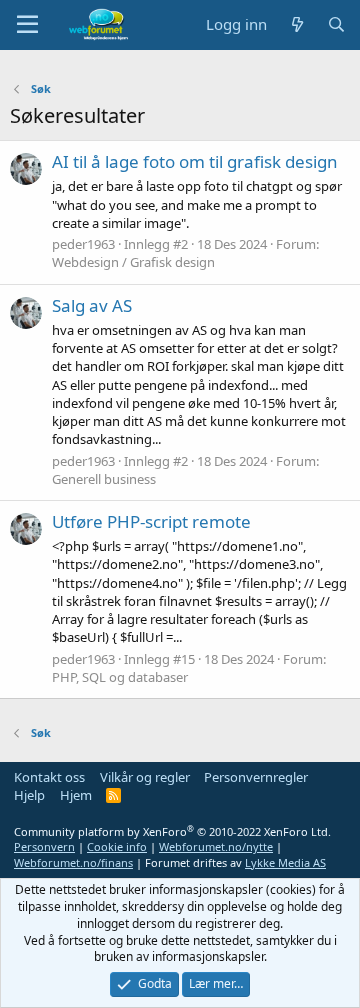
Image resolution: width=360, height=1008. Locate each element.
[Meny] (27, 25)
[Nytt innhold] (296, 24)
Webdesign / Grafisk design (133, 262)
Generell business (104, 479)
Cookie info (117, 846)
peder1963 (83, 244)
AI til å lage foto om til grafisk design (195, 161)
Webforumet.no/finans (73, 862)
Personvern (44, 846)
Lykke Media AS (285, 862)
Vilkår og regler (145, 777)
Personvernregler (256, 777)
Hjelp (29, 795)
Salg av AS (92, 305)
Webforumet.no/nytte (216, 846)
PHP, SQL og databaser (120, 677)
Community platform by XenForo (172, 831)
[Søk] (336, 24)
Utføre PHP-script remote (151, 521)
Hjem (76, 795)
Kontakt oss (49, 777)
